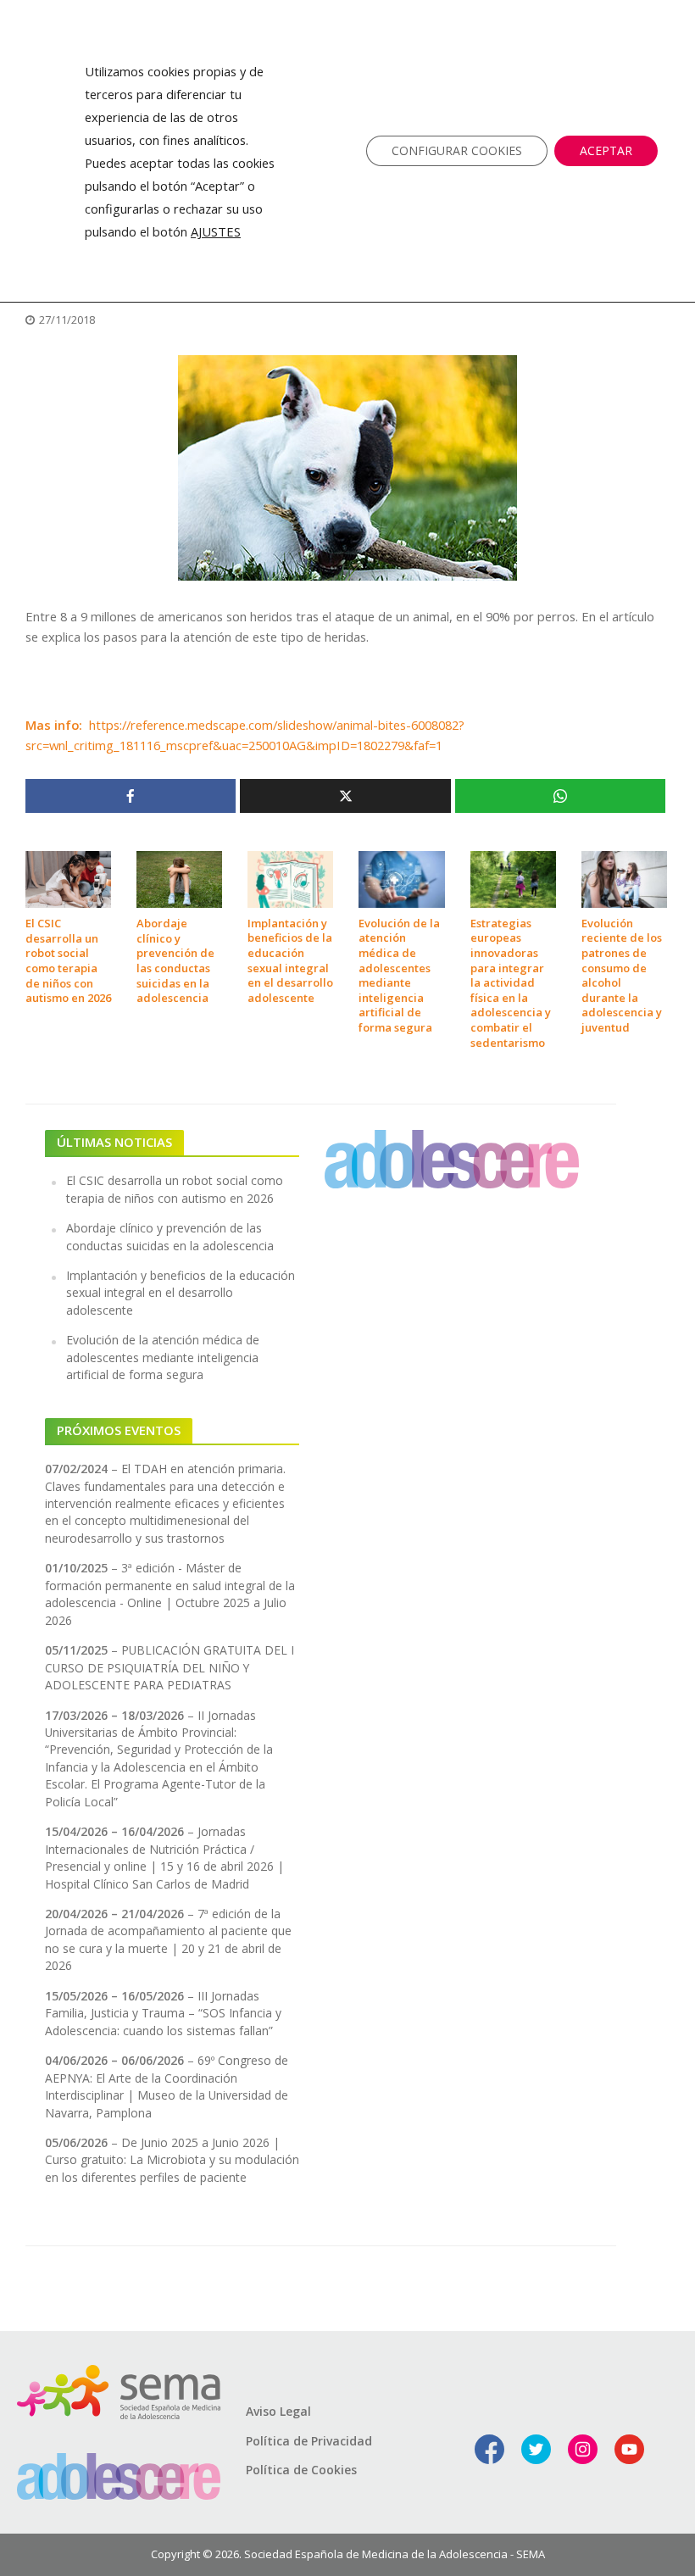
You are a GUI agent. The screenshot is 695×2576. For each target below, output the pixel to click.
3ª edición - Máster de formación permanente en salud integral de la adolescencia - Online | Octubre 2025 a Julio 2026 (170, 1594)
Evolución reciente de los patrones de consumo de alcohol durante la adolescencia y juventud (622, 976)
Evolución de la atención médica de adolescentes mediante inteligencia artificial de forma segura (399, 976)
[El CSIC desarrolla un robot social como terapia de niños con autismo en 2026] (68, 878)
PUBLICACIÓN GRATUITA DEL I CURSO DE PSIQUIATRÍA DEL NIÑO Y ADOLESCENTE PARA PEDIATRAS (170, 1667)
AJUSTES (216, 231)
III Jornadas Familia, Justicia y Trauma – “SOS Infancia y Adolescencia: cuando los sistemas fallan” (163, 2013)
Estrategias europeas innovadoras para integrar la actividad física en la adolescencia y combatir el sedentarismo (511, 983)
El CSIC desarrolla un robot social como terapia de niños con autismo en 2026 (68, 961)
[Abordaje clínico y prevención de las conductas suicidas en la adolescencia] (179, 878)
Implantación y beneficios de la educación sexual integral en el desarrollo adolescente (290, 961)
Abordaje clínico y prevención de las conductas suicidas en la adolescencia (175, 961)
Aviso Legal (278, 2411)
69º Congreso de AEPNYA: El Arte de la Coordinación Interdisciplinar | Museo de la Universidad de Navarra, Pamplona (167, 2086)
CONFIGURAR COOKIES (457, 150)
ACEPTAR (606, 150)
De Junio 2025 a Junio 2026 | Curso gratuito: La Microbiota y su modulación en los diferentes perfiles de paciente (172, 2160)
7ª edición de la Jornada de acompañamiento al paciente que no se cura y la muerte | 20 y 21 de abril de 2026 (168, 1939)
